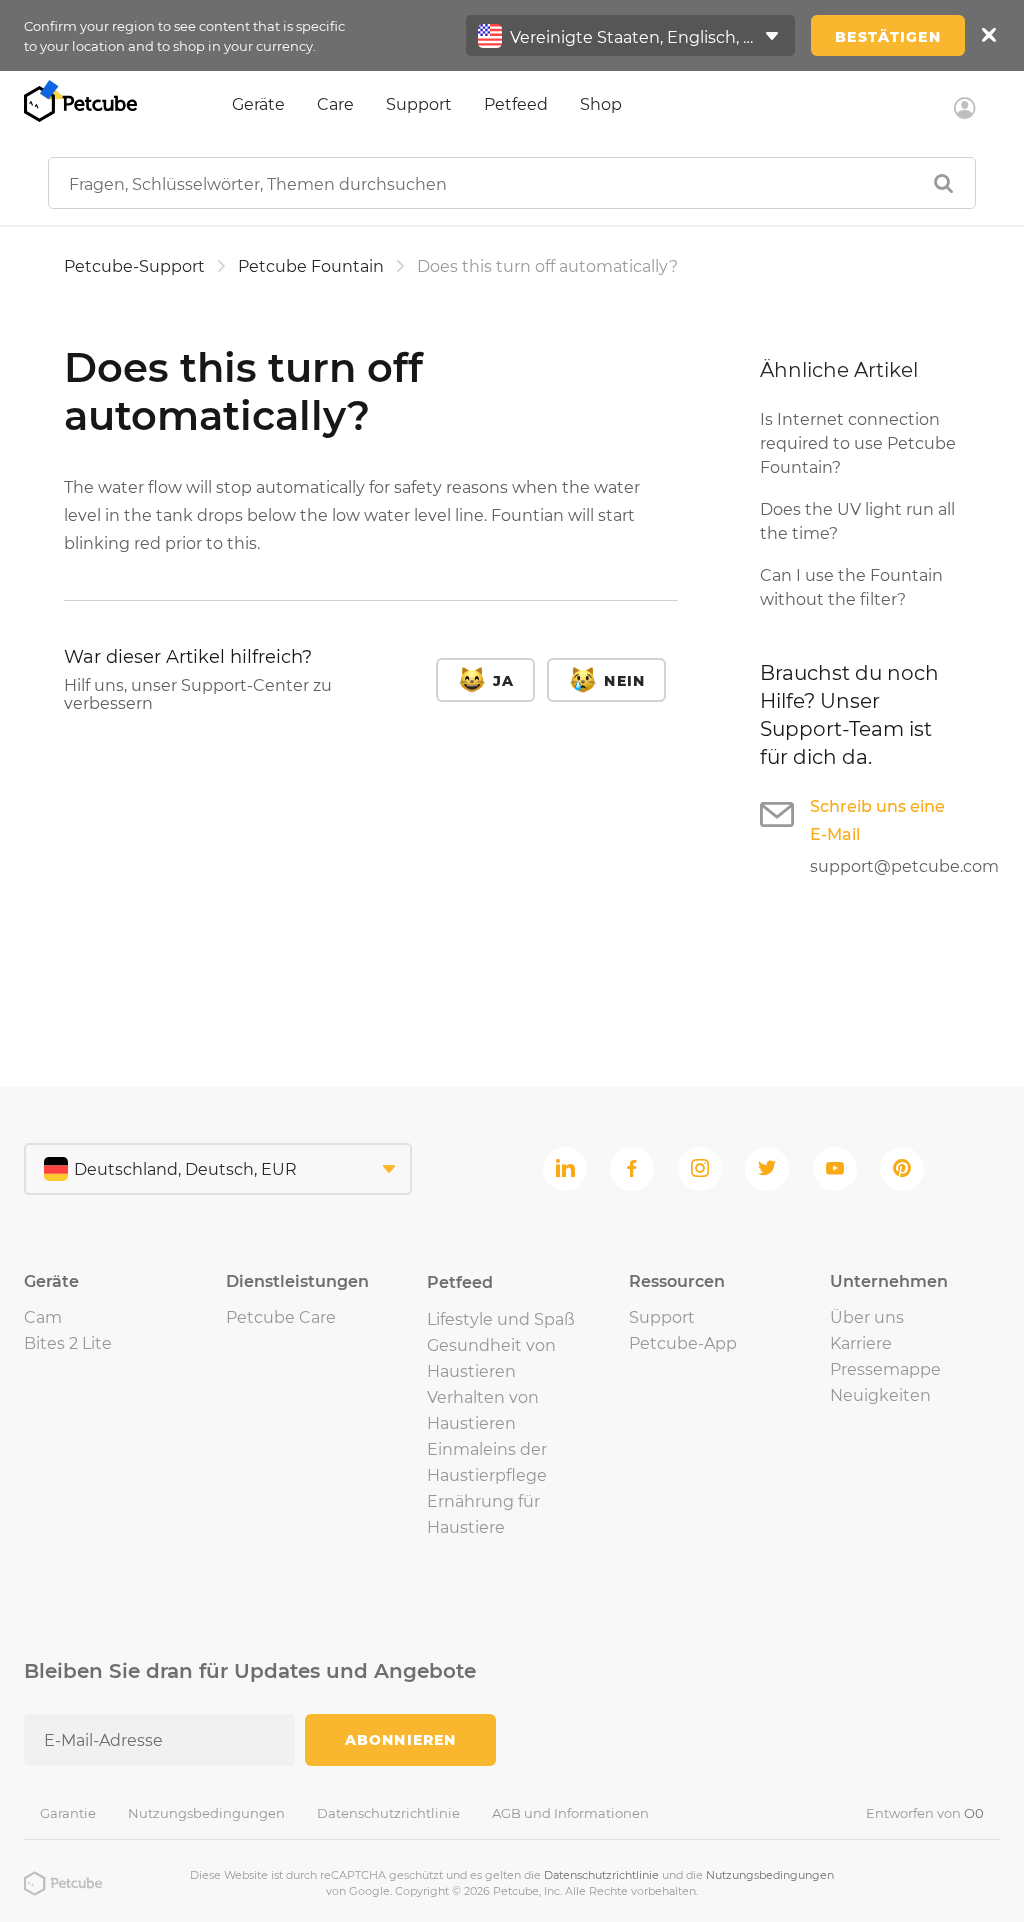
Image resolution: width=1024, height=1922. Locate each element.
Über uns (867, 1317)
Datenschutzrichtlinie (388, 1813)
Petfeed (516, 104)
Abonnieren (400, 1740)
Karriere (861, 1343)
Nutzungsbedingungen (206, 1813)
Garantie (68, 1813)
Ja (503, 681)
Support (419, 104)
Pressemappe (885, 1369)
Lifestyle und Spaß (501, 1319)
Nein (624, 681)
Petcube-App (683, 1343)
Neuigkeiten (880, 1395)
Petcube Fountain (311, 266)
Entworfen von (925, 1813)
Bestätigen (887, 37)
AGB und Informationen (570, 1813)
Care (335, 104)
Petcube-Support (134, 266)
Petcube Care (281, 1317)
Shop (601, 104)
